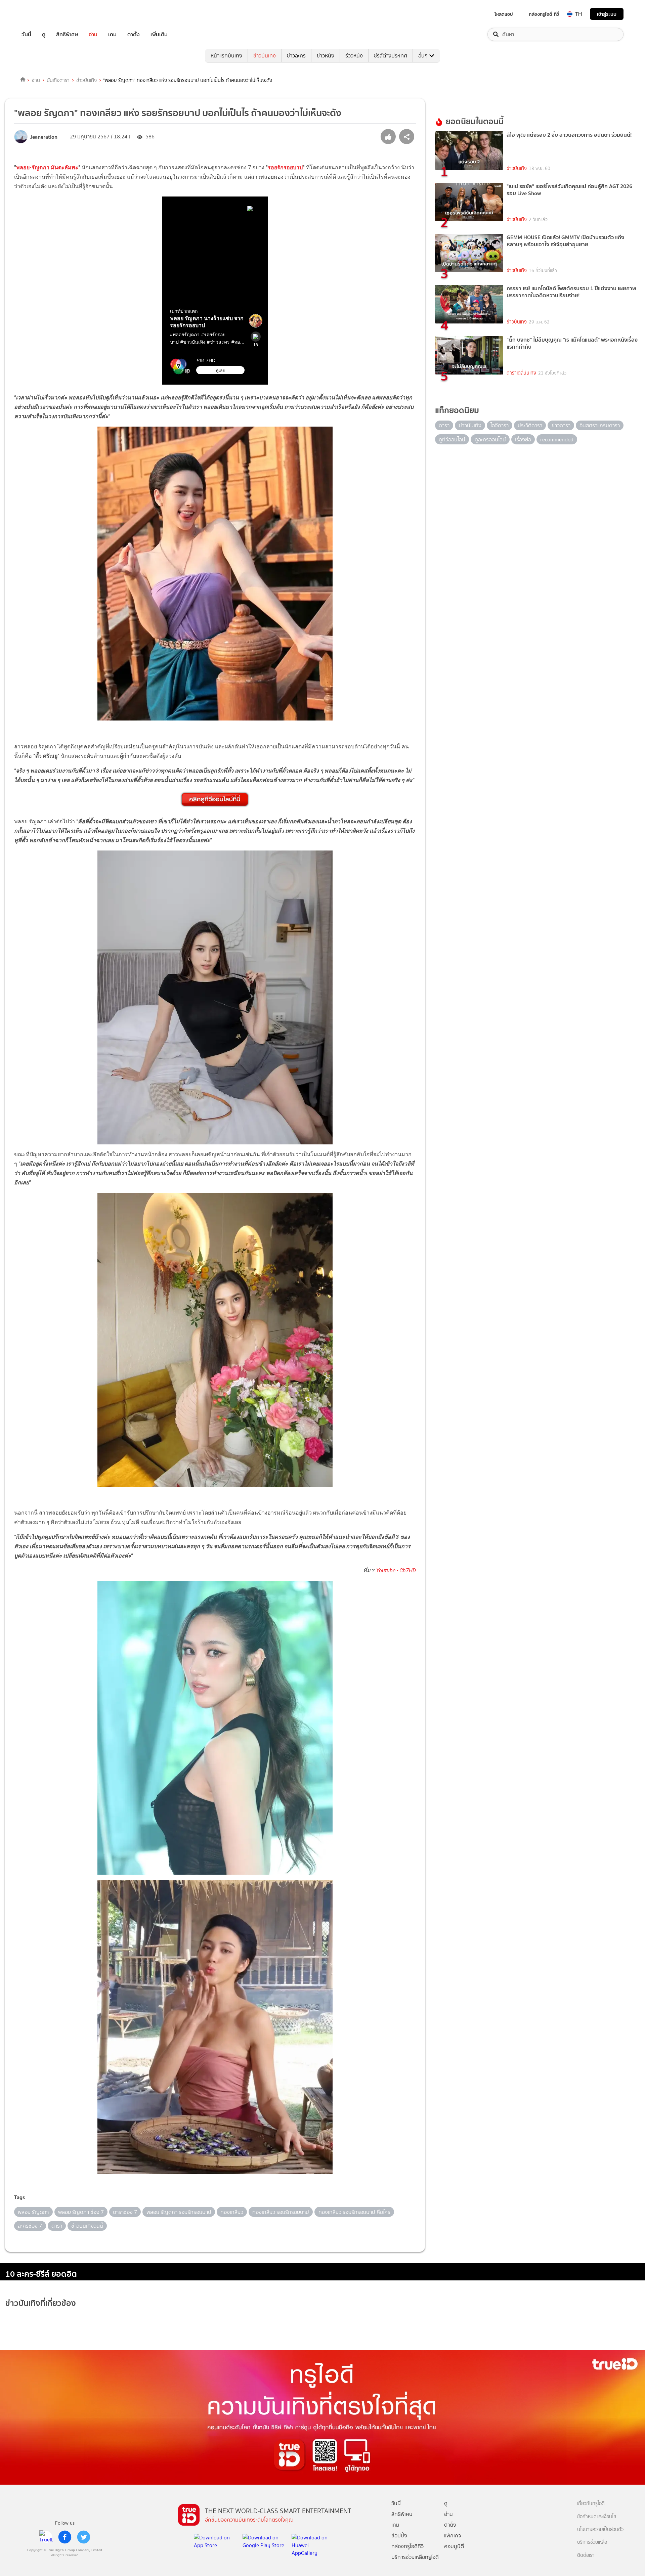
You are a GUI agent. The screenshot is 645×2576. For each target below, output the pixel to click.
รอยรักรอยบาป (285, 167)
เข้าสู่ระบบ (607, 14)
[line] (46, 2537)
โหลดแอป (504, 14)
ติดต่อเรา (586, 2555)
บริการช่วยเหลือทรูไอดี (415, 2557)
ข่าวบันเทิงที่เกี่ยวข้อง (41, 2303)
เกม (112, 34)
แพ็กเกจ (453, 2536)
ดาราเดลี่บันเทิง (521, 373)
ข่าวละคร (296, 56)
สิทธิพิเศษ (67, 34)
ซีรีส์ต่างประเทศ (391, 56)
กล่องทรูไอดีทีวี (407, 2546)
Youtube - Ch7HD (396, 1570)
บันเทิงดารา (58, 80)
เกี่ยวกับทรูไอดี (591, 2504)
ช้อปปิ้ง (399, 2536)
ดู (44, 34)
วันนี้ (26, 34)
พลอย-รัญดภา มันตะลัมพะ (47, 167)
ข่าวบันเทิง (265, 56)
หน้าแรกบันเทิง (226, 56)
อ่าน (93, 34)
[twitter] (84, 2537)
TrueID (42, 14)
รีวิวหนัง (354, 56)
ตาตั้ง (134, 34)
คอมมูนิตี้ (454, 2546)
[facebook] (65, 2537)
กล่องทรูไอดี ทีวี (544, 14)
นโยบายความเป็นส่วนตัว (600, 2529)
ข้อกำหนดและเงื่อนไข (597, 2517)
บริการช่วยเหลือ (592, 2542)
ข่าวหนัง (326, 56)
